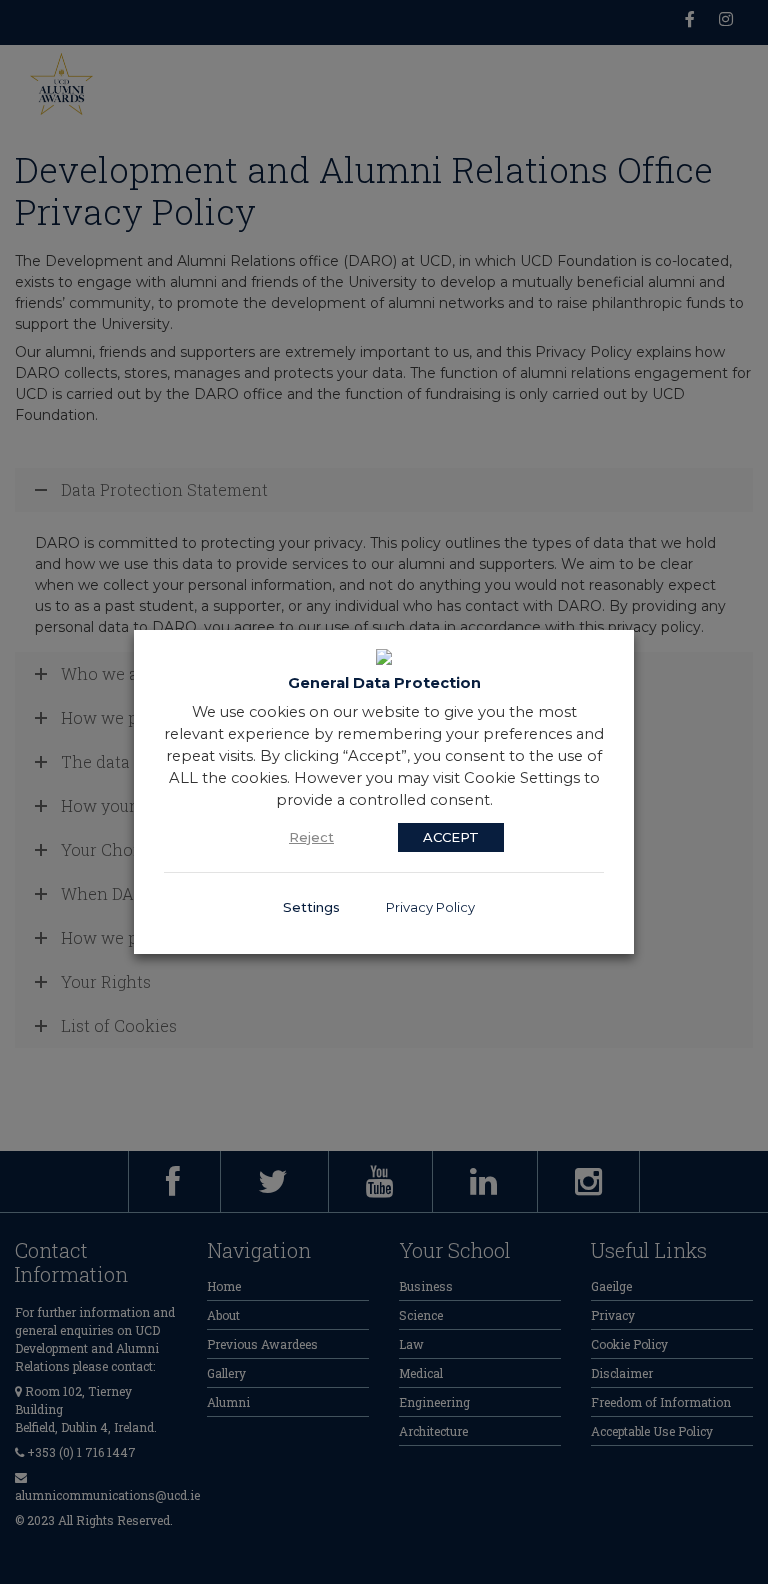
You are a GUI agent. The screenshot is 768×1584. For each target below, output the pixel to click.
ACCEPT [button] (451, 837)
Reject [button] (311, 837)
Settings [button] (311, 907)
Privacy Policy (430, 907)
